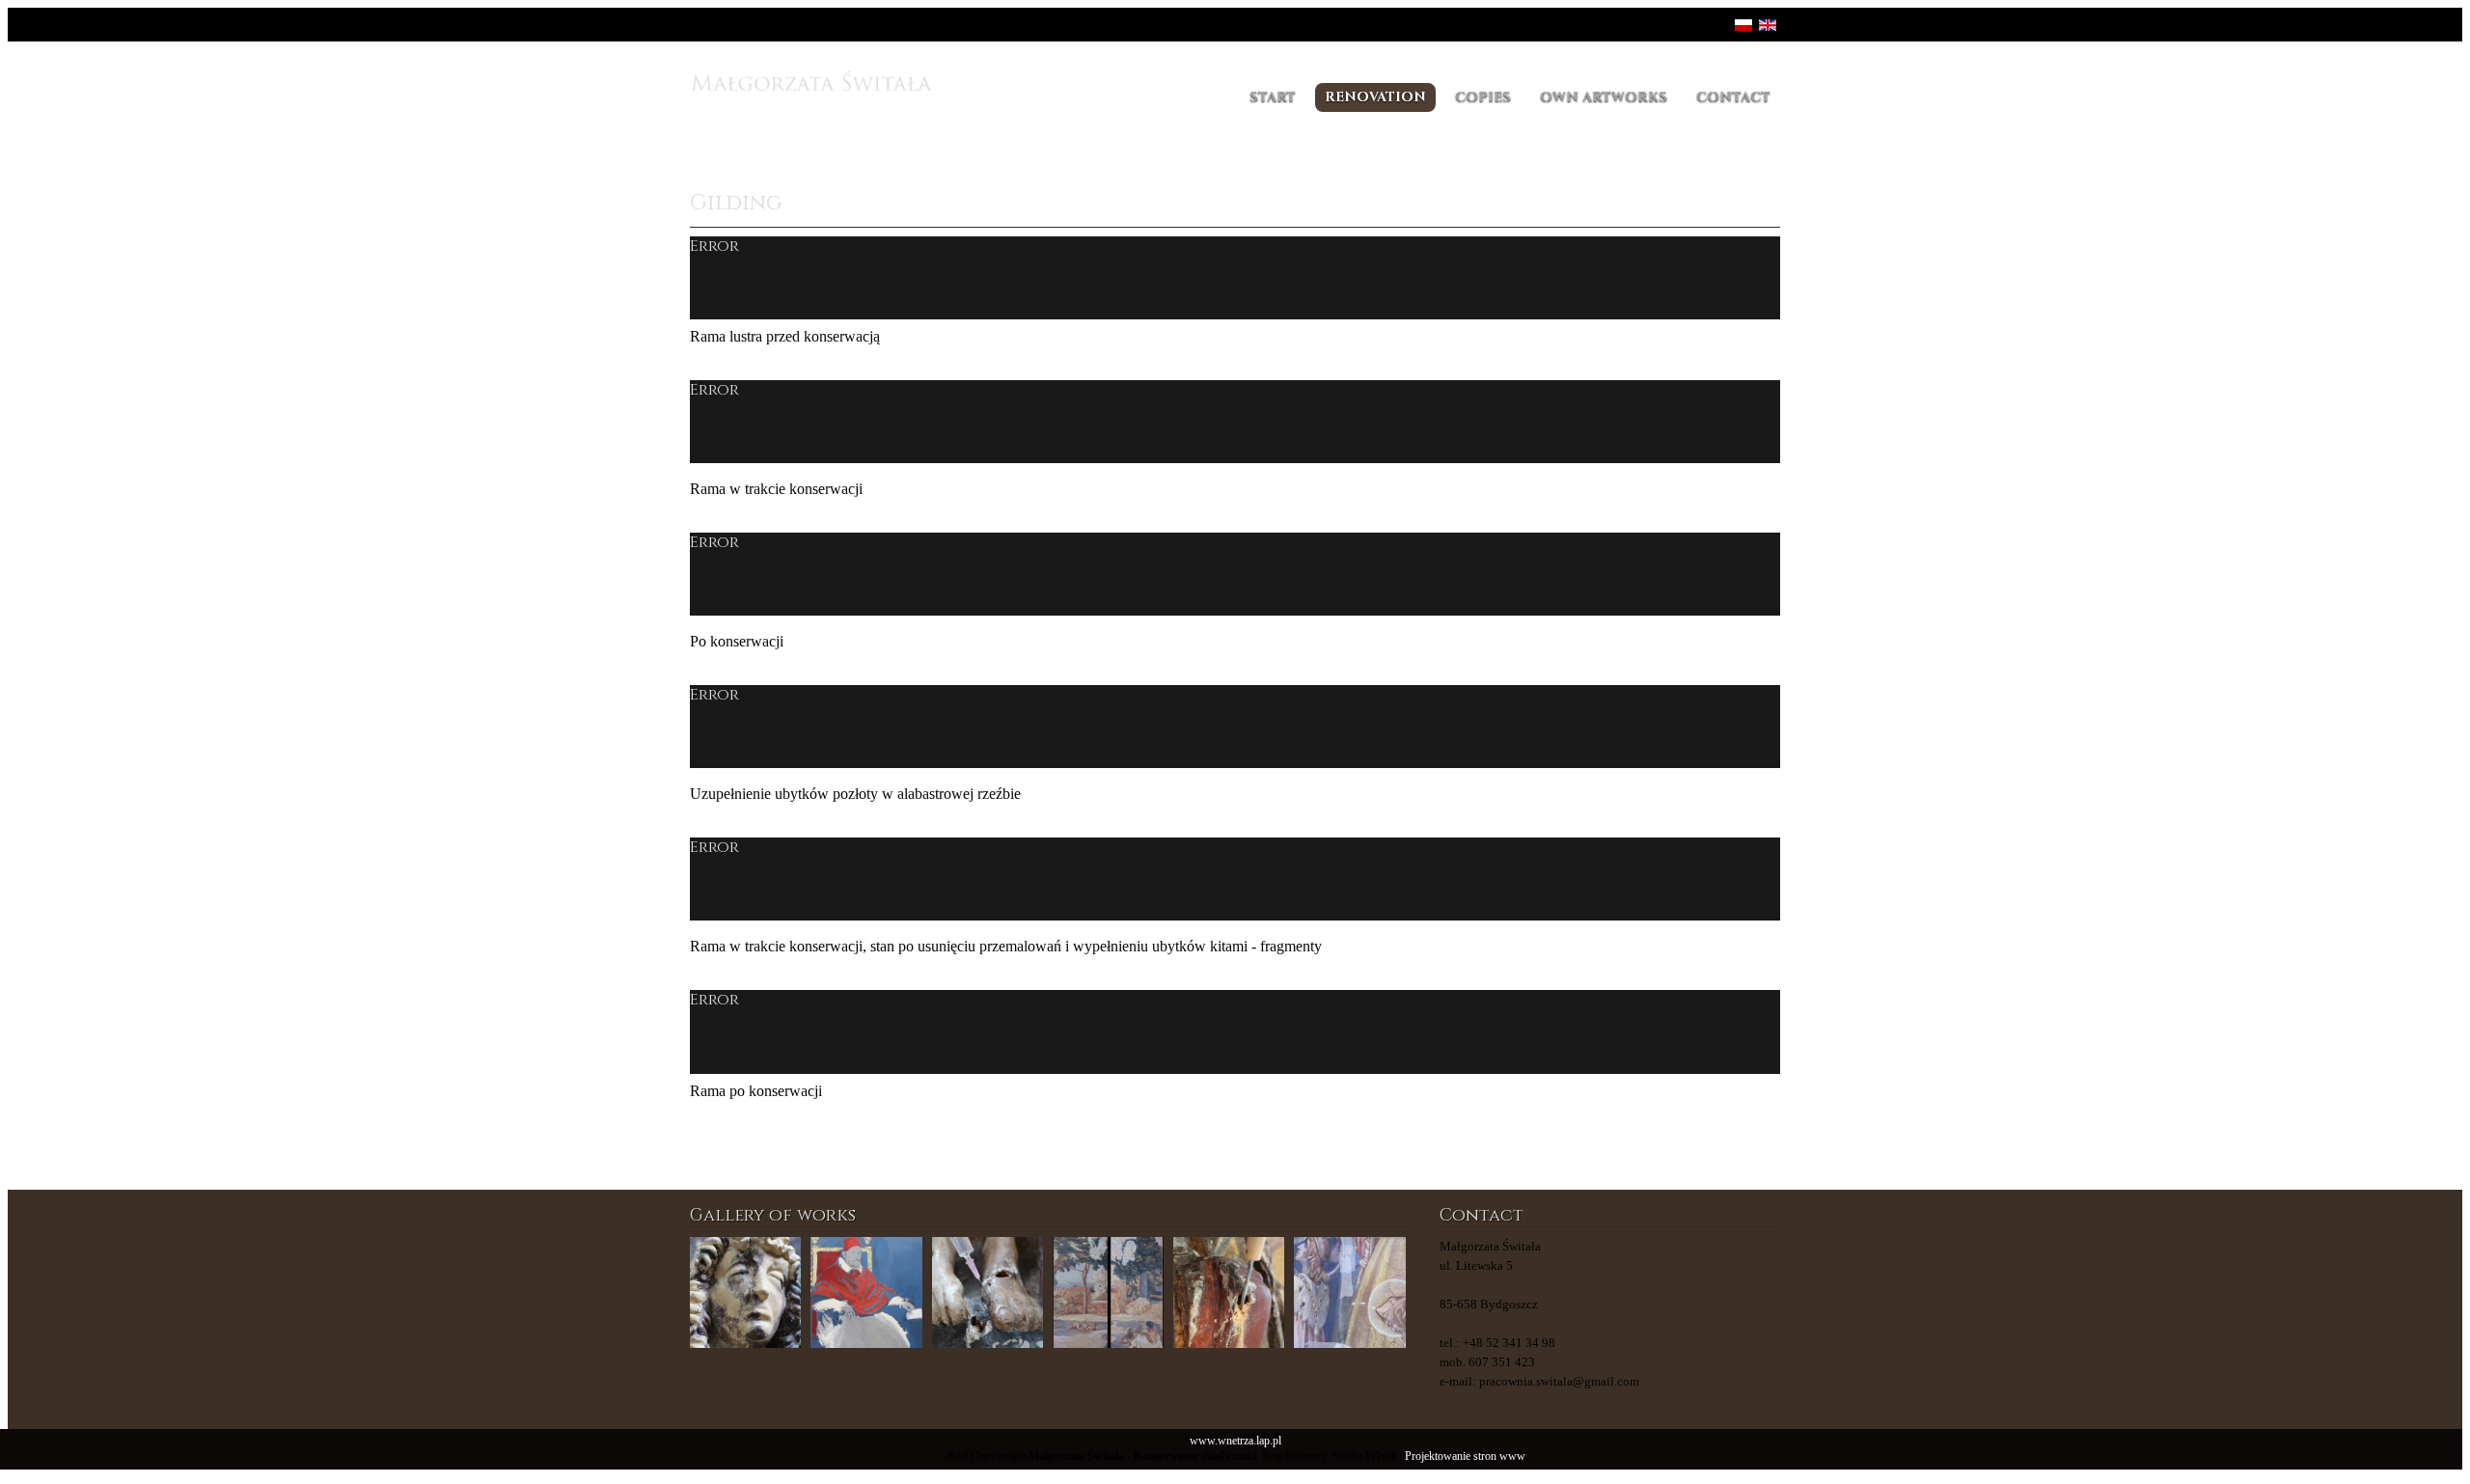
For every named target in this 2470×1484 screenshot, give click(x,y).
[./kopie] (1108, 1292)
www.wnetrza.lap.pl (1235, 1441)
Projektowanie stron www (1465, 1457)
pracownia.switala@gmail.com (1559, 1381)
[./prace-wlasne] (866, 1292)
